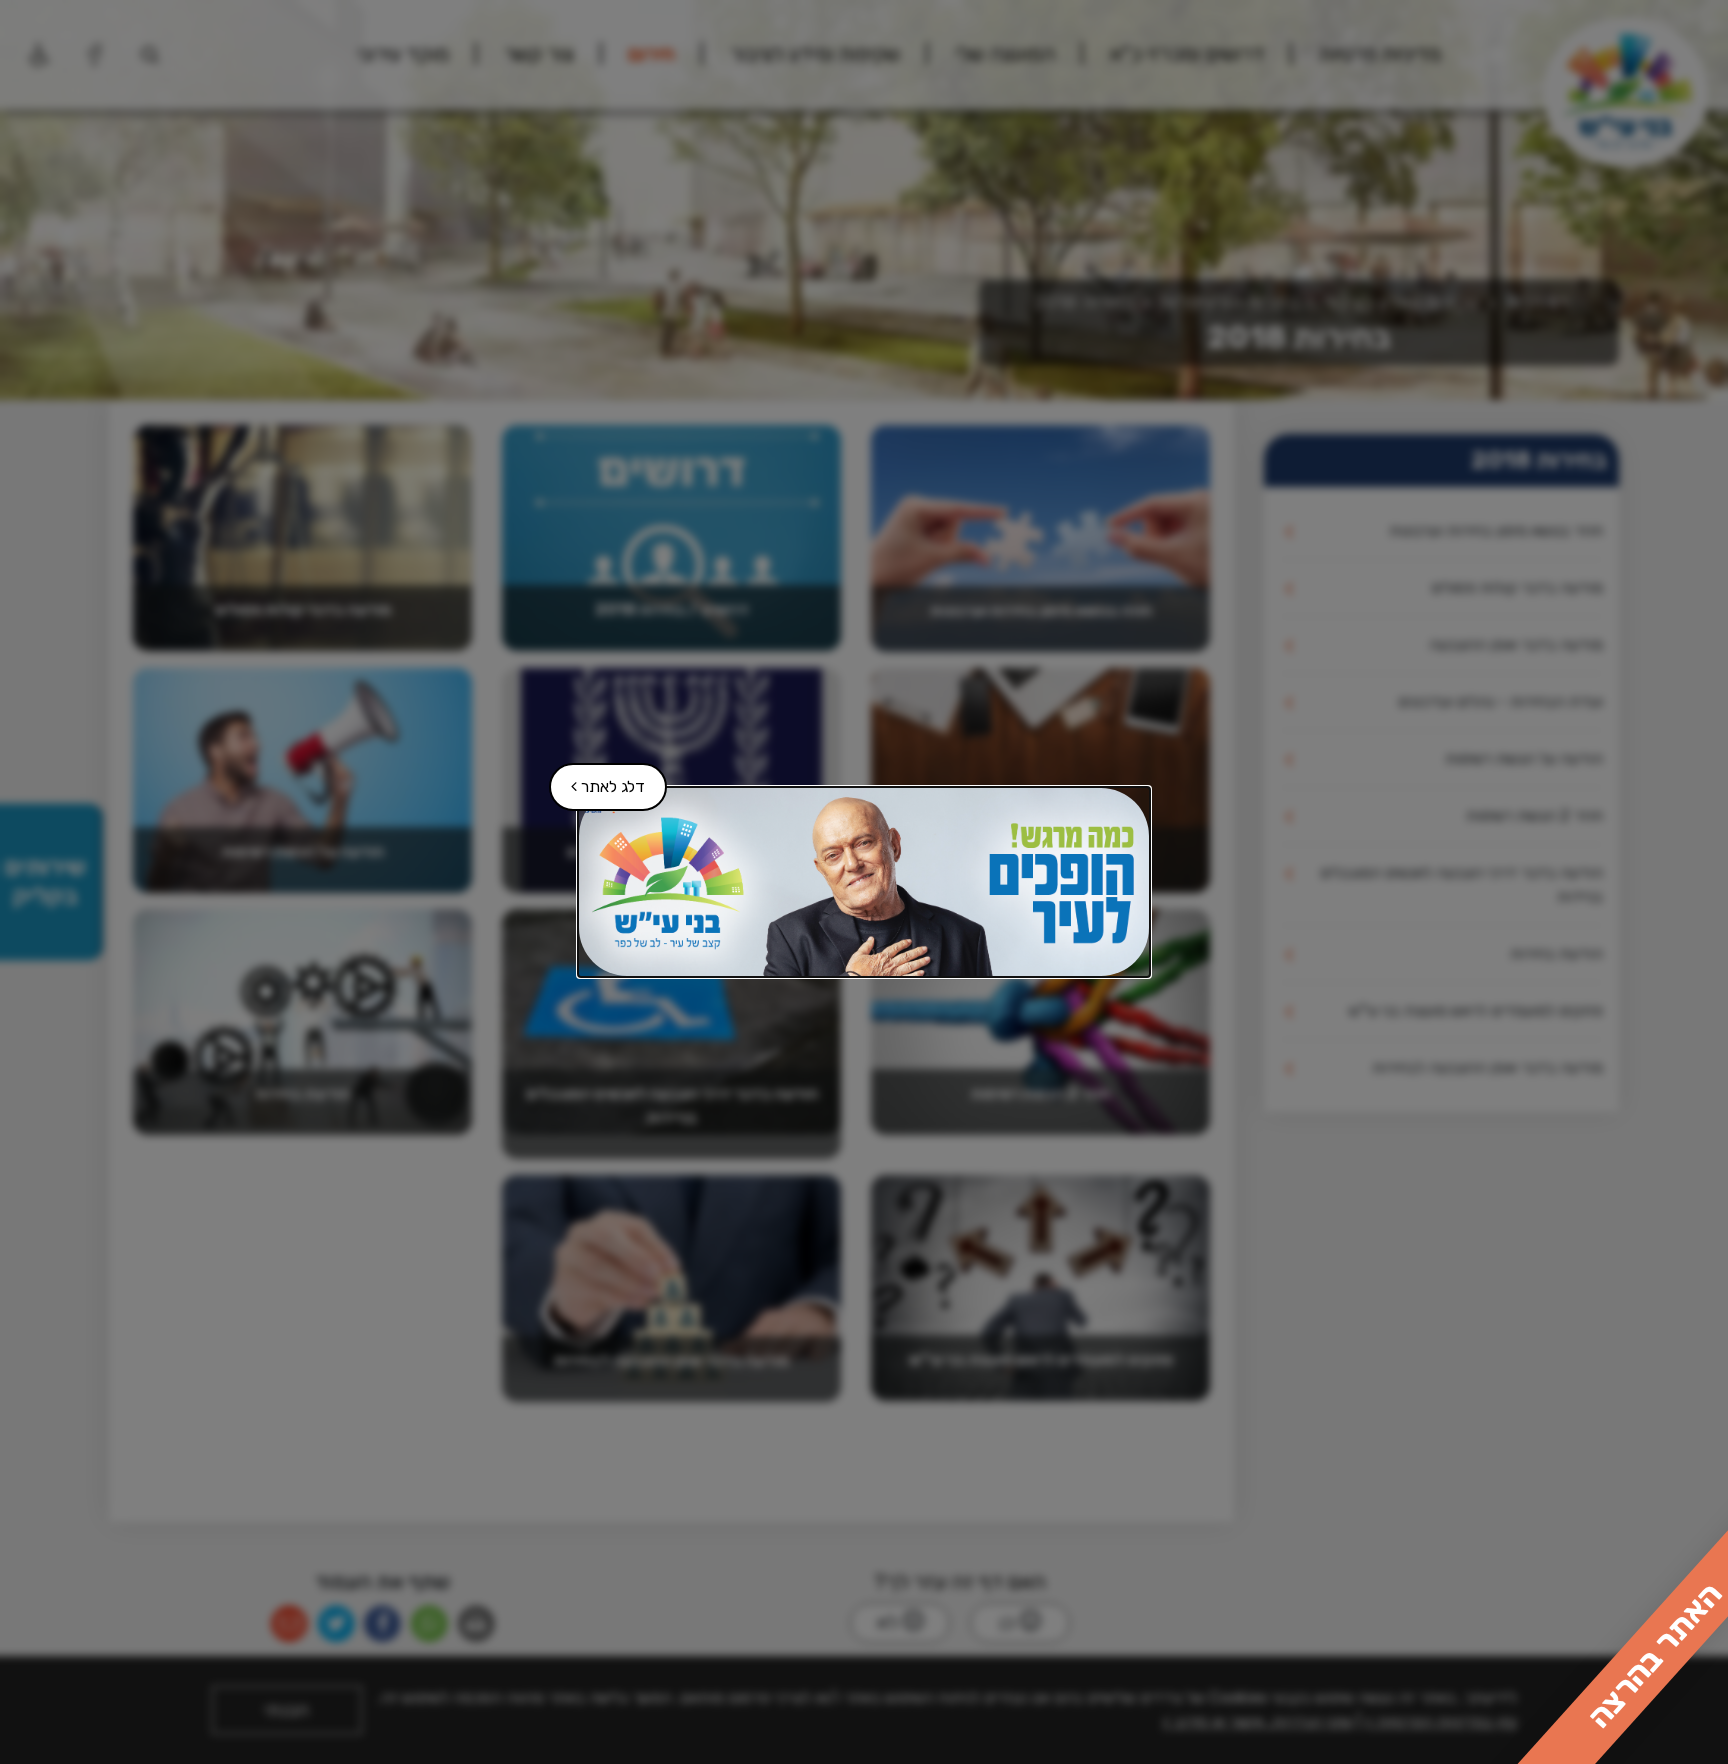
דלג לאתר (598, 779)
